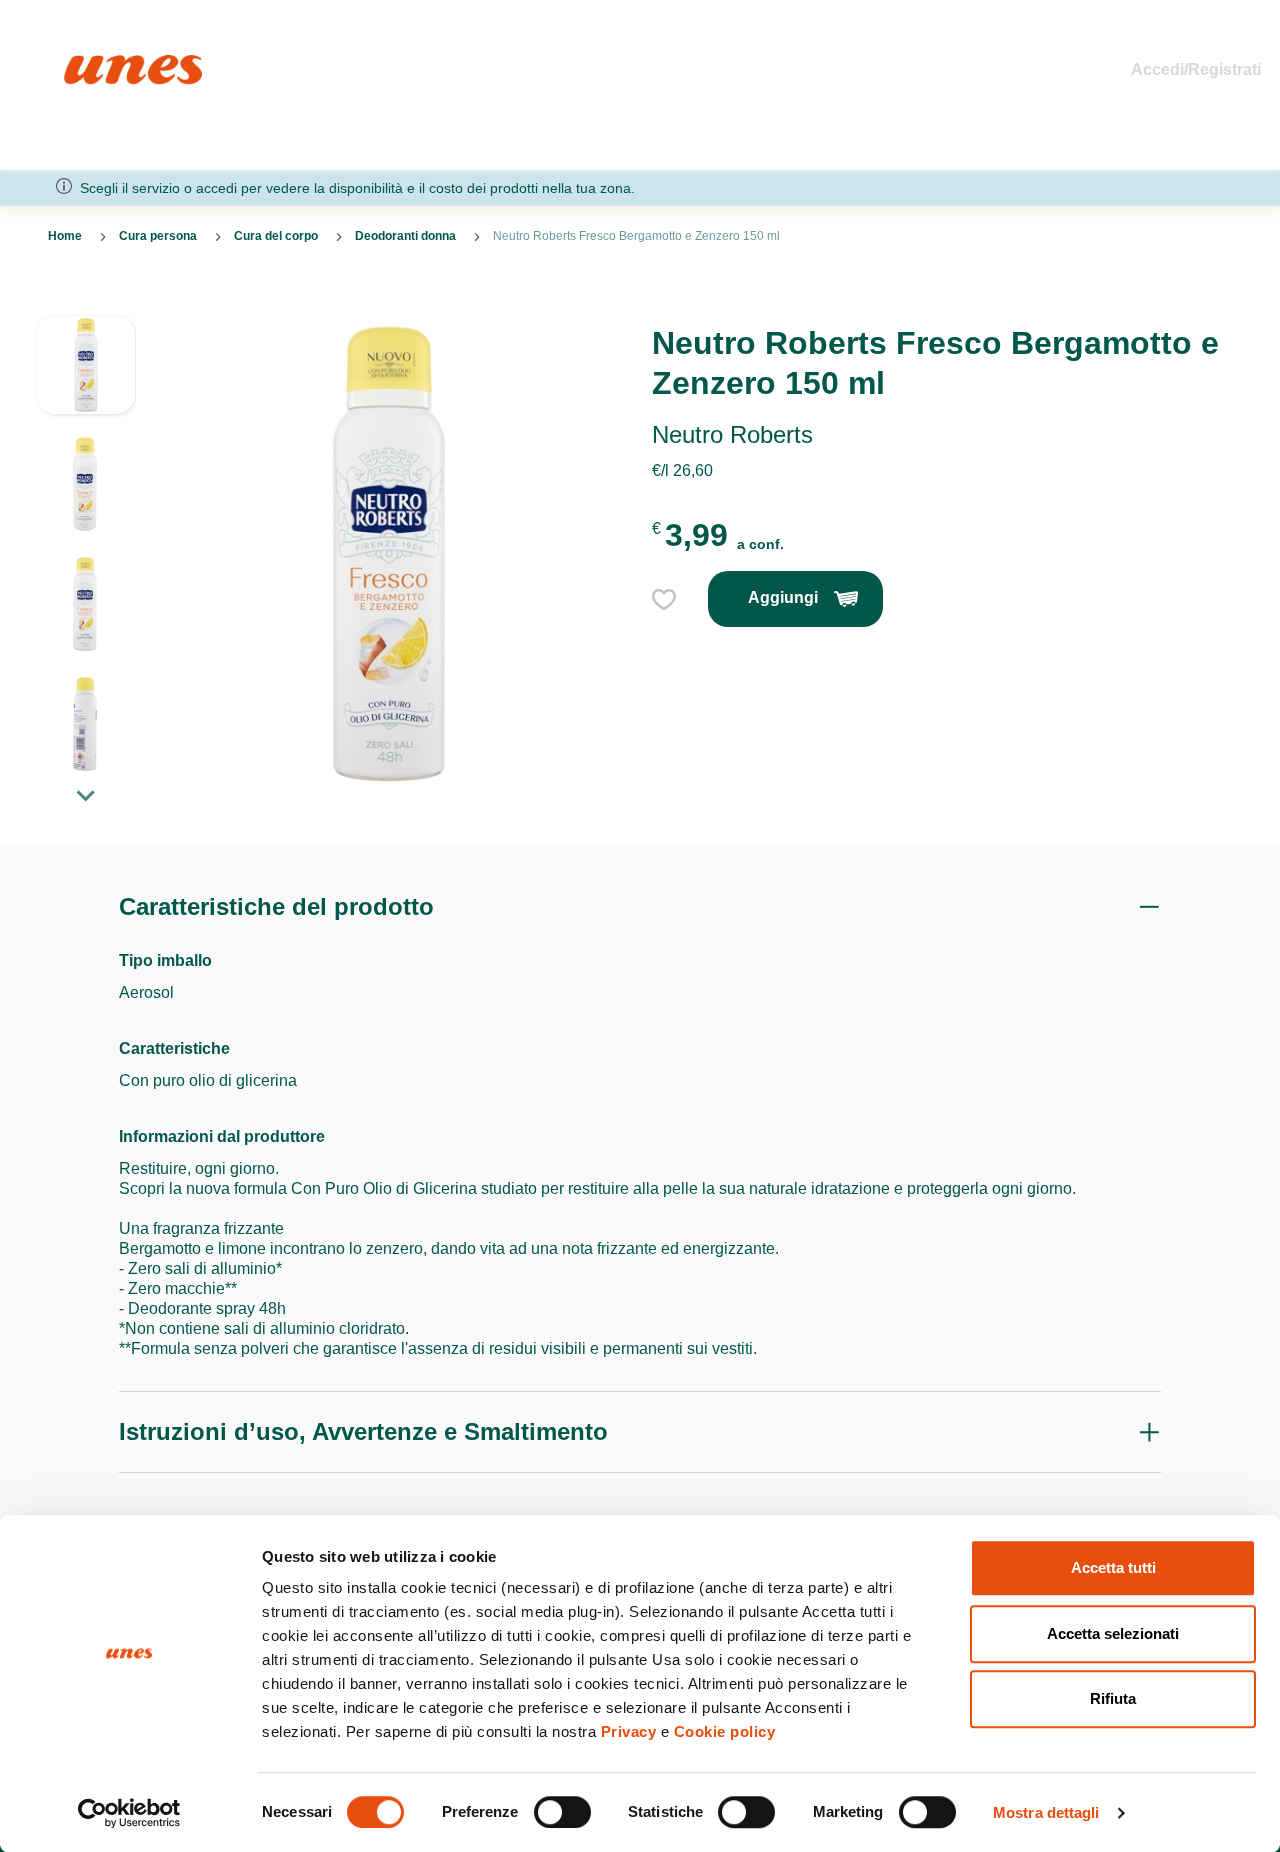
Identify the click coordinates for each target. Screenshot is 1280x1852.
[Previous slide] (86, 299)
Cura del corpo (276, 236)
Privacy (629, 1731)
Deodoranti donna (405, 236)
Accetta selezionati (1113, 1633)
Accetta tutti (1113, 1567)
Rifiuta (1113, 1698)
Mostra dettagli (1046, 1812)
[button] (86, 375)
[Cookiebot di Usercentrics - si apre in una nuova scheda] (129, 1813)
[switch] (562, 1812)
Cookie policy (725, 1731)
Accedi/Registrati (1196, 69)
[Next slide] (86, 795)
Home (85, 63)
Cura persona (158, 236)
